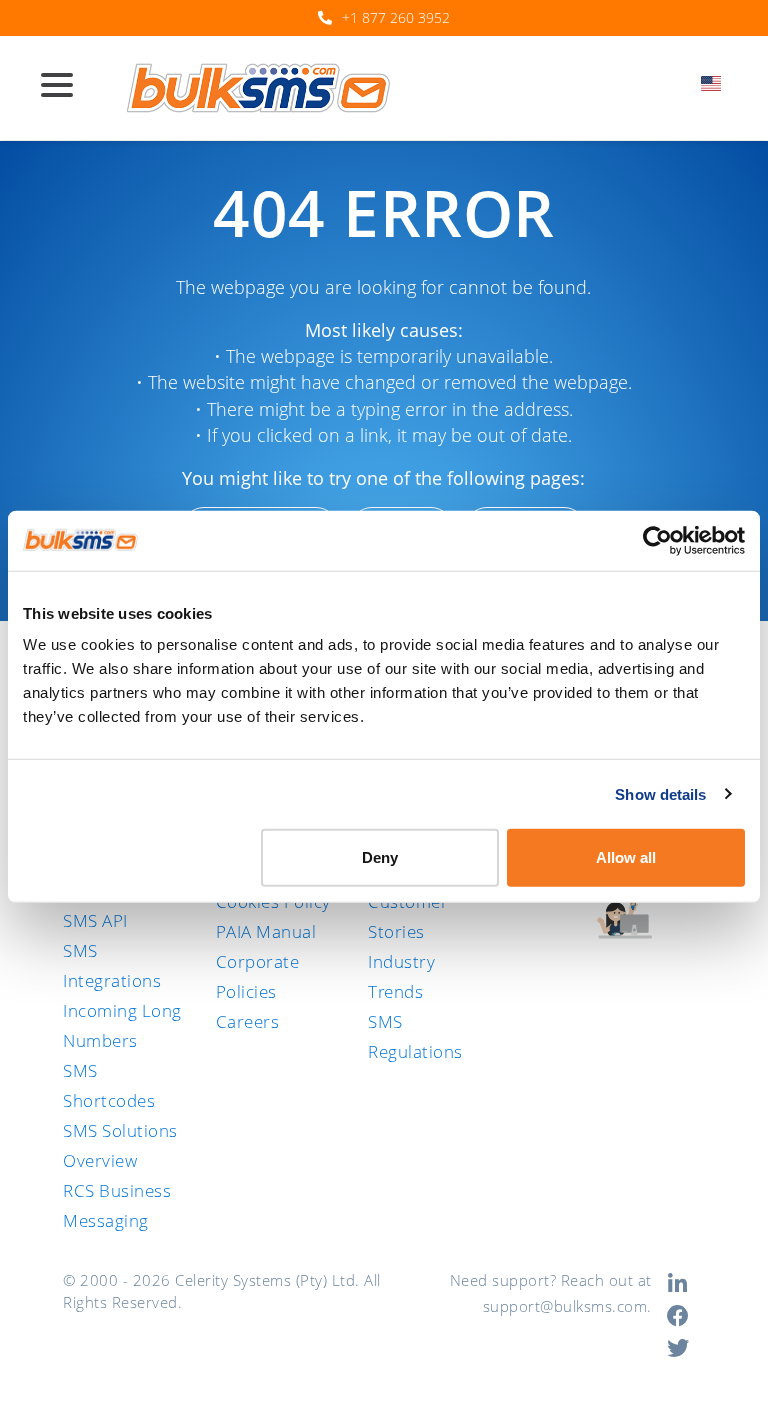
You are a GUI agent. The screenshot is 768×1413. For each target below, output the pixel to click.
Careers (248, 1021)
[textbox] (717, 83)
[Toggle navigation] (65, 87)
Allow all (626, 857)
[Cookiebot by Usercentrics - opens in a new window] (657, 540)
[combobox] (717, 89)
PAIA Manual (266, 931)
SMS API (95, 920)
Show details (660, 793)
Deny (380, 857)
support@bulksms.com (565, 1306)
